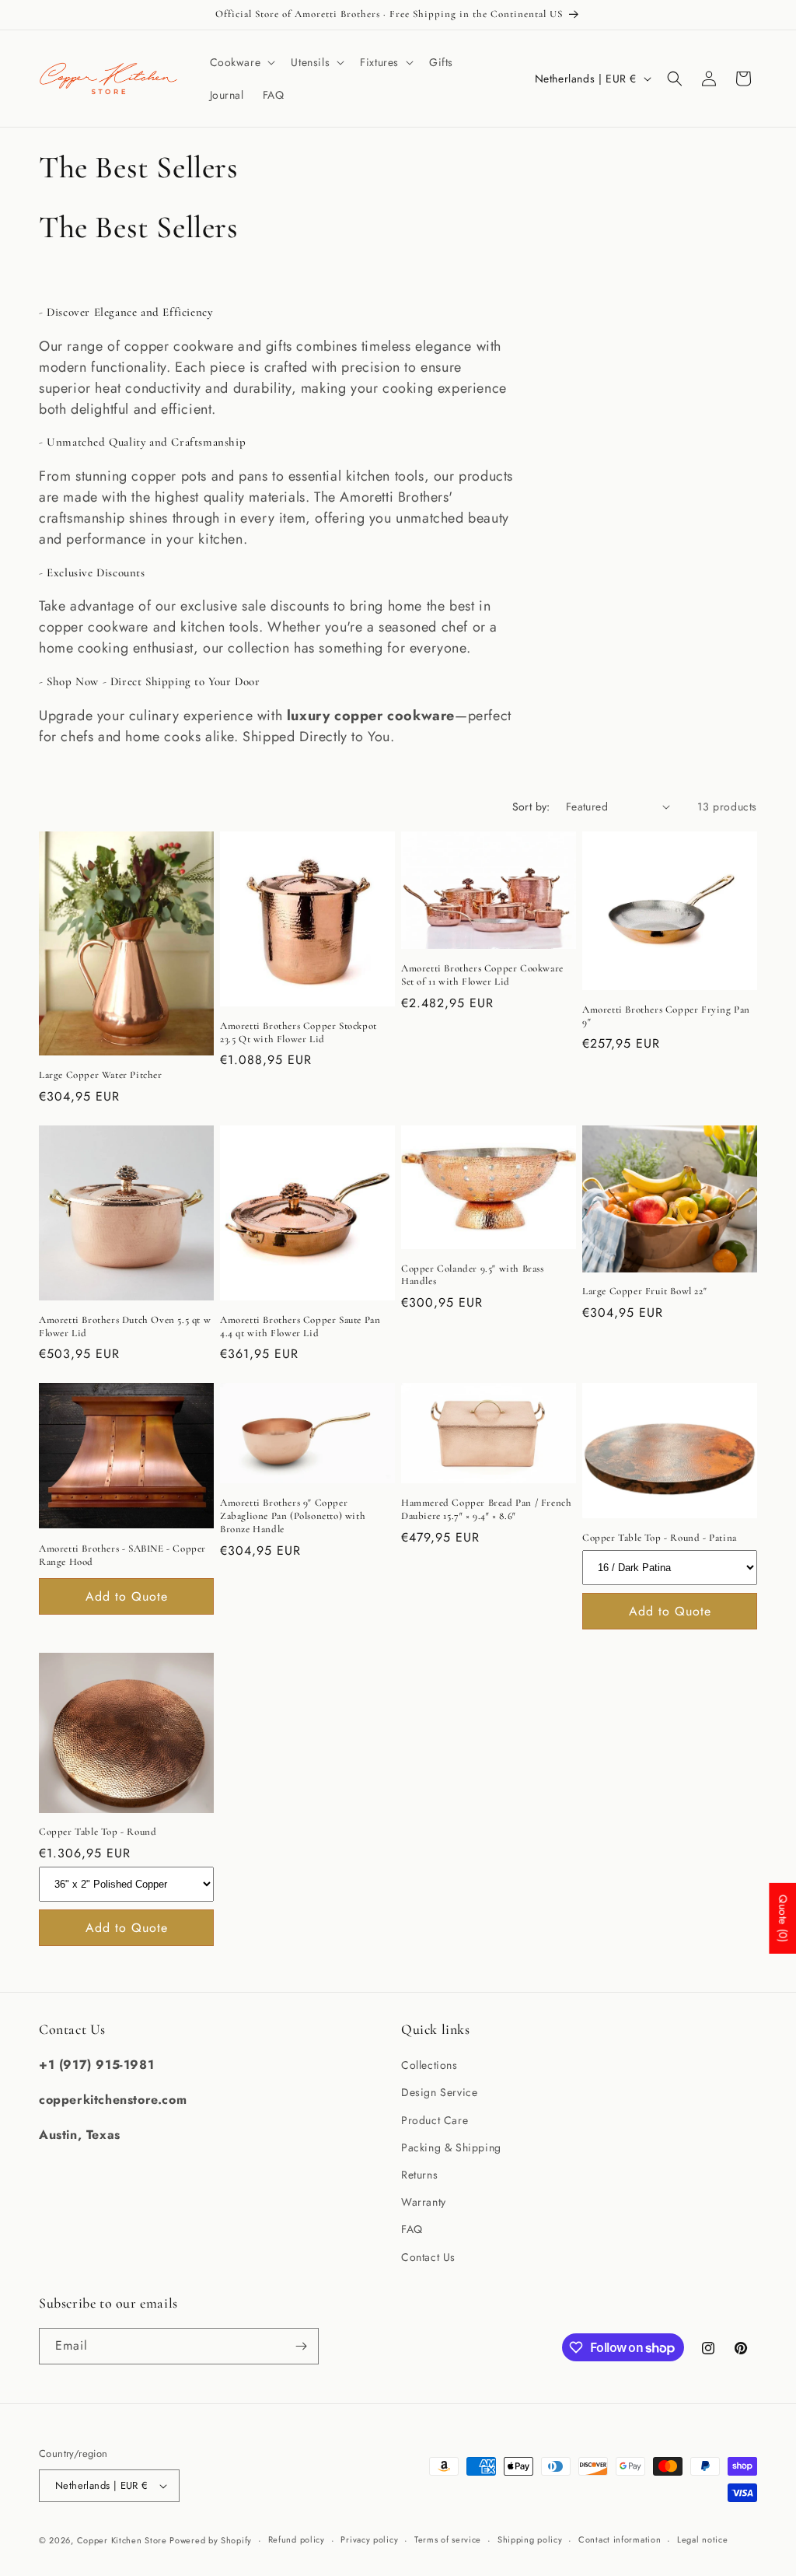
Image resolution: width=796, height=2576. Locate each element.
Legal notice (702, 2539)
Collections (429, 2065)
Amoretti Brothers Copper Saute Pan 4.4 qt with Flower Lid (300, 1326)
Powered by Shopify (211, 2540)
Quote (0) (783, 1918)
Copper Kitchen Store (124, 2540)
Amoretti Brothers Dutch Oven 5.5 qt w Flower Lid (125, 1326)
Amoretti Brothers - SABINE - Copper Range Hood (122, 1555)
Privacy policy (369, 2539)
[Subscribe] (301, 2346)
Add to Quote (127, 1596)
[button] (241, 62)
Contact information (620, 2539)
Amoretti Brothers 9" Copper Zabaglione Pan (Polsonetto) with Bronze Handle (293, 1516)
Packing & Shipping (451, 2147)
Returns (419, 2175)
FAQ (412, 2229)
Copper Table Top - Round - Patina (660, 1538)
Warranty (424, 2202)
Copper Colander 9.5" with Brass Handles (473, 1275)
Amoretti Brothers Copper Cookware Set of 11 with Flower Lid (482, 975)
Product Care (435, 2120)
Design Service (439, 2092)
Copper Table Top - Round (98, 1832)
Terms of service (448, 2539)
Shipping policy (530, 2539)
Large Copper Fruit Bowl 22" (644, 1291)
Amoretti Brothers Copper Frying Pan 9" (666, 1016)
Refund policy (297, 2539)
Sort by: (531, 807)
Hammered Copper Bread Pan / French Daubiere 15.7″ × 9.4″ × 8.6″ (486, 1509)
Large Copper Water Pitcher (101, 1075)
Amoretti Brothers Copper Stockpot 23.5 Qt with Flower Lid (298, 1032)
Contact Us (428, 2257)
